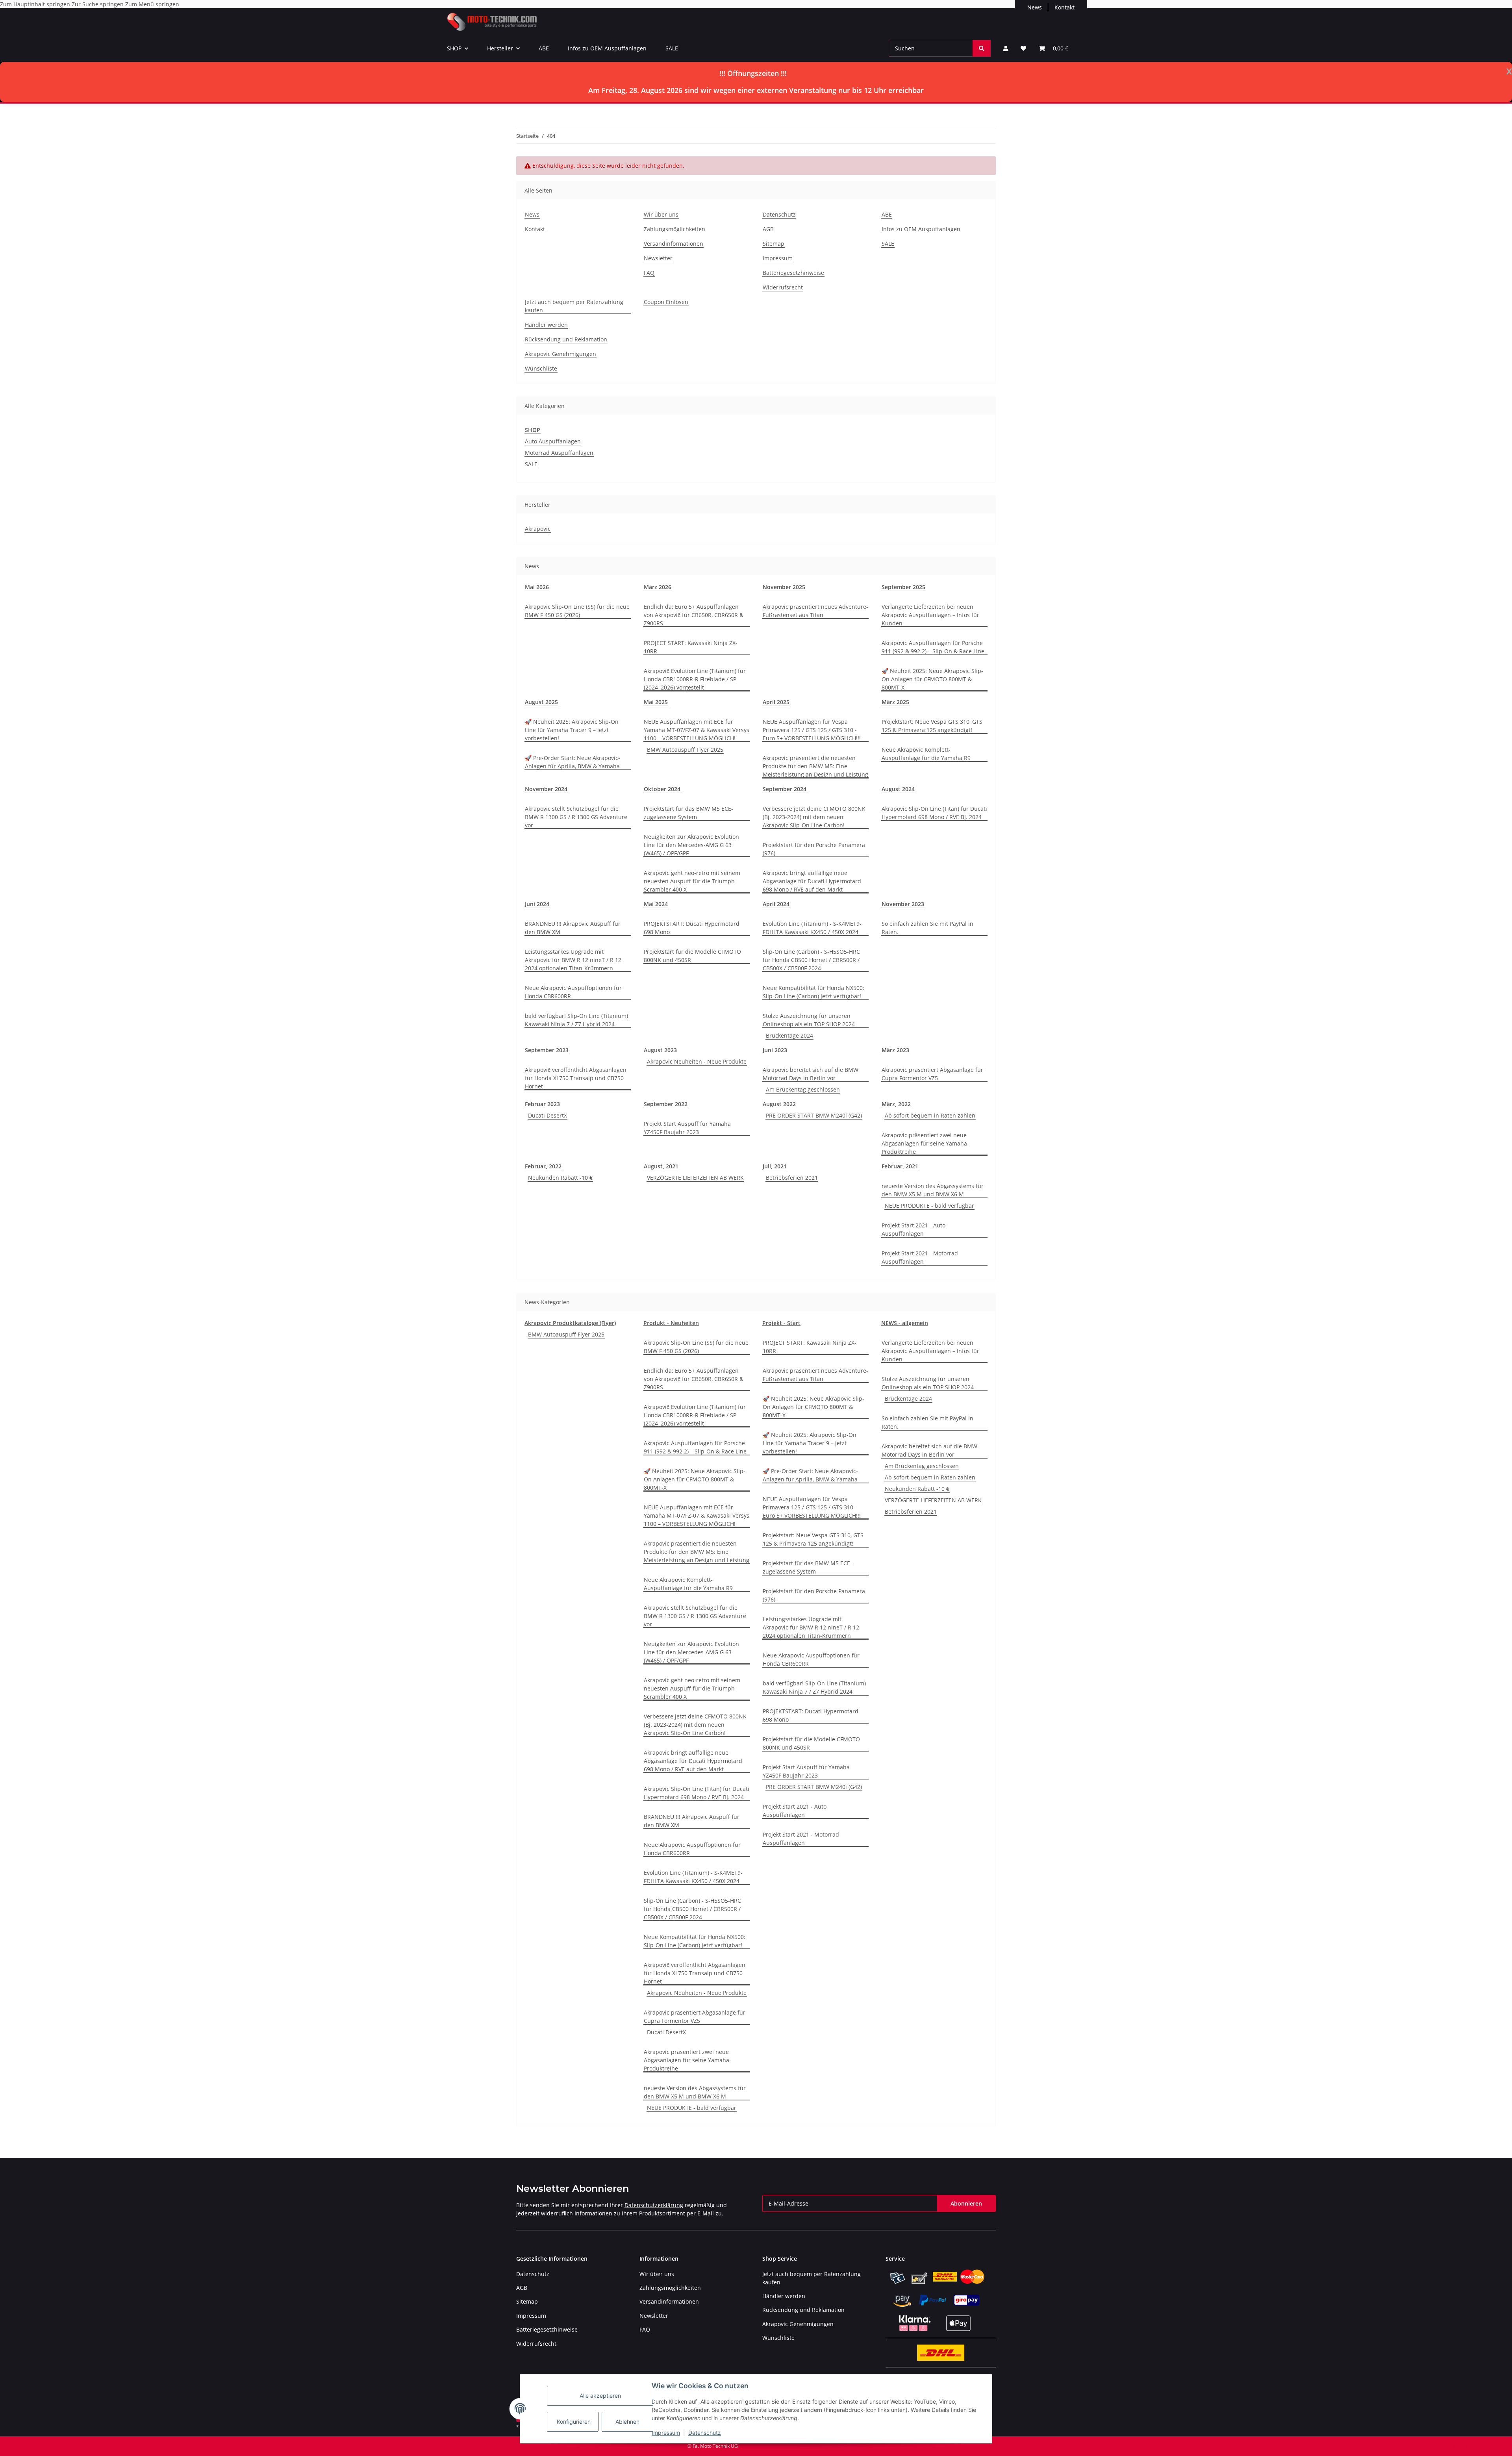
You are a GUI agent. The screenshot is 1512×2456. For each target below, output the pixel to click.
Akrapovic (538, 529)
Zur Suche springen (98, 4)
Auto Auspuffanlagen (553, 441)
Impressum (666, 2433)
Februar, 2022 (543, 1166)
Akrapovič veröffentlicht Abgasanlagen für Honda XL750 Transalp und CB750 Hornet (576, 1078)
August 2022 (779, 1104)
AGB (768, 229)
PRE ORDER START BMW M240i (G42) (814, 1115)
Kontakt (1065, 7)
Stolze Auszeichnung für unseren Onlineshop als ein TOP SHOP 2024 (809, 1020)
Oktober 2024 (662, 789)
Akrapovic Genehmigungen (561, 354)
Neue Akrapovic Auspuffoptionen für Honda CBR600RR (573, 992)
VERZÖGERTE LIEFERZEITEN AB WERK (695, 1178)
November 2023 (903, 904)
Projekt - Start (781, 1323)
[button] (1006, 48)
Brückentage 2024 (789, 1035)
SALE (672, 48)
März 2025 (895, 702)
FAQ (649, 273)
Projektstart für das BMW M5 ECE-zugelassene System (688, 813)
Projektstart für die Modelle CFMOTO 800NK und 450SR (692, 956)
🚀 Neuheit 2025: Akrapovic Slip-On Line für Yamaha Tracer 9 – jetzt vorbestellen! (572, 730)
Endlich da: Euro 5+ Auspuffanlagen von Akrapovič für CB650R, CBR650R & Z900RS (694, 615)
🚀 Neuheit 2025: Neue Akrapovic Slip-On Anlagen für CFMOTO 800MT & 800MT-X (932, 679)
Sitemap (774, 244)
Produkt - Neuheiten (671, 1323)
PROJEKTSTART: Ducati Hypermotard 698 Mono (692, 928)
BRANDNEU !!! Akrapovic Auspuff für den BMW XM (573, 928)
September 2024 (785, 789)
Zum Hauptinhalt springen (36, 4)
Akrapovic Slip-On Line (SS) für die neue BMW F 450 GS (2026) (577, 611)
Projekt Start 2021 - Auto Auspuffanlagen (913, 1229)
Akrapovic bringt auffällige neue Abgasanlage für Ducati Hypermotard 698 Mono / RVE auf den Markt (812, 881)
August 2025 (541, 702)
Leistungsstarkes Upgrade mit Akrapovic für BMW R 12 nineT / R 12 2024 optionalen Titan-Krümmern (573, 960)
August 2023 (660, 1050)
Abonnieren (966, 2203)
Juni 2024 (537, 904)
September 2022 (666, 1104)
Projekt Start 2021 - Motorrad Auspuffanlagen (920, 1257)
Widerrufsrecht (783, 287)
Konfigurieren (574, 2422)
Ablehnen (627, 2422)
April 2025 (776, 702)
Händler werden (546, 325)
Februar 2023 (542, 1104)
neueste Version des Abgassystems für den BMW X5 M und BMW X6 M (933, 1190)
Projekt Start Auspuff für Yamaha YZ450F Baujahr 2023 (687, 1128)
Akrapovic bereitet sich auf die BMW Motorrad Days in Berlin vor (811, 1074)
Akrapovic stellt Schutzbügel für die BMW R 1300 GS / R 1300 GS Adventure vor (576, 817)
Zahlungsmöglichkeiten (674, 229)
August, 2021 (661, 1166)
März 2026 (658, 587)
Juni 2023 (775, 1050)
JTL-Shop (1471, 2446)
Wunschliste (541, 368)
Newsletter (658, 258)
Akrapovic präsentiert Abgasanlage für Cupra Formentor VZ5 (932, 1074)
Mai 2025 (656, 702)
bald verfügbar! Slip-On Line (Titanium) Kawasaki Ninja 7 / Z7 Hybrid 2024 (576, 1020)
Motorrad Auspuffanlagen (559, 453)
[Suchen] (982, 48)
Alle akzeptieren (600, 2396)
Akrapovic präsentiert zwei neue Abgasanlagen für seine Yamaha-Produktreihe (925, 1143)
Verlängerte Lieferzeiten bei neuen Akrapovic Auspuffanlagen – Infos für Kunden (930, 615)
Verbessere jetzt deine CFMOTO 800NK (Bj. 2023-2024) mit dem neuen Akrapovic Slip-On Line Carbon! (814, 817)
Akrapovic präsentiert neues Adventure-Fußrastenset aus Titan (815, 611)
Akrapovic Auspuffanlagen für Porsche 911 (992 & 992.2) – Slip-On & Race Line (933, 647)
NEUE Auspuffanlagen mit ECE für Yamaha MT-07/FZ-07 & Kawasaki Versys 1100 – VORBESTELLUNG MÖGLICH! (697, 730)
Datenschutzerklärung (654, 2205)
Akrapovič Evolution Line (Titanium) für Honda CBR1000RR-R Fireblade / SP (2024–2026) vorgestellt (695, 679)
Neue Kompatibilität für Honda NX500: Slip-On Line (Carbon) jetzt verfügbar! (813, 992)
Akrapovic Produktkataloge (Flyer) (570, 1323)
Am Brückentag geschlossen (803, 1089)
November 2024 (546, 789)
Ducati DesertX (548, 1115)
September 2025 (903, 587)
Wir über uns (661, 214)
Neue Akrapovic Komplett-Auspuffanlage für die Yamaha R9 (926, 754)
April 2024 (776, 904)
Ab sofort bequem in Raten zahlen (930, 1115)
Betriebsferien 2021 (792, 1178)
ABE (544, 48)
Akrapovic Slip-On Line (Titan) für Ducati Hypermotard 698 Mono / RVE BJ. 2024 (934, 813)
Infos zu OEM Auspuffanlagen (607, 48)
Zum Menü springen (152, 4)
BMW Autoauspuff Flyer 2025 (685, 750)
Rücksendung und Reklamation (566, 339)
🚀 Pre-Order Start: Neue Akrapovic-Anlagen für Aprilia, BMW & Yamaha (573, 762)
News (1035, 7)
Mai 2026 (537, 587)
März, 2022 (896, 1104)
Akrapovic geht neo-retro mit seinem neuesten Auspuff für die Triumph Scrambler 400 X (692, 881)
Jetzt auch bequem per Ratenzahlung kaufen (574, 306)
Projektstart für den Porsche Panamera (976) (814, 849)
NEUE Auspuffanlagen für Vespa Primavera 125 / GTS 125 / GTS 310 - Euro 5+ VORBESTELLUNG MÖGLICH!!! (812, 730)
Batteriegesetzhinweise (793, 273)
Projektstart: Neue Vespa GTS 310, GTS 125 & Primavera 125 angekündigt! (932, 726)
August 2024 (898, 789)
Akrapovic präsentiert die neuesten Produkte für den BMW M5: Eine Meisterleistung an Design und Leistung (815, 766)
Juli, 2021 (775, 1166)
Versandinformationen (674, 244)
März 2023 (895, 1050)
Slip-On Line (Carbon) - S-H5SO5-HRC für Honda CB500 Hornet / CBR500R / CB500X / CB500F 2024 (811, 960)
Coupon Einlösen (666, 302)
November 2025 (784, 587)
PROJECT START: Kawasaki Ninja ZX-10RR (691, 647)
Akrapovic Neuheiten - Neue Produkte (697, 1061)
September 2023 (547, 1050)
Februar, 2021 (900, 1166)
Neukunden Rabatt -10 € (560, 1178)
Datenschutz (705, 2433)
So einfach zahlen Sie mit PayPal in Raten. (927, 928)
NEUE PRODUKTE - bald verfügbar (929, 1206)
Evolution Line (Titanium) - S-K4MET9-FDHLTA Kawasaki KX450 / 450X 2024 (812, 928)
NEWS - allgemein (905, 1323)
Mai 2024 (656, 904)
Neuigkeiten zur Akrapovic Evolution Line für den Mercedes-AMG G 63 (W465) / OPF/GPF (691, 845)
